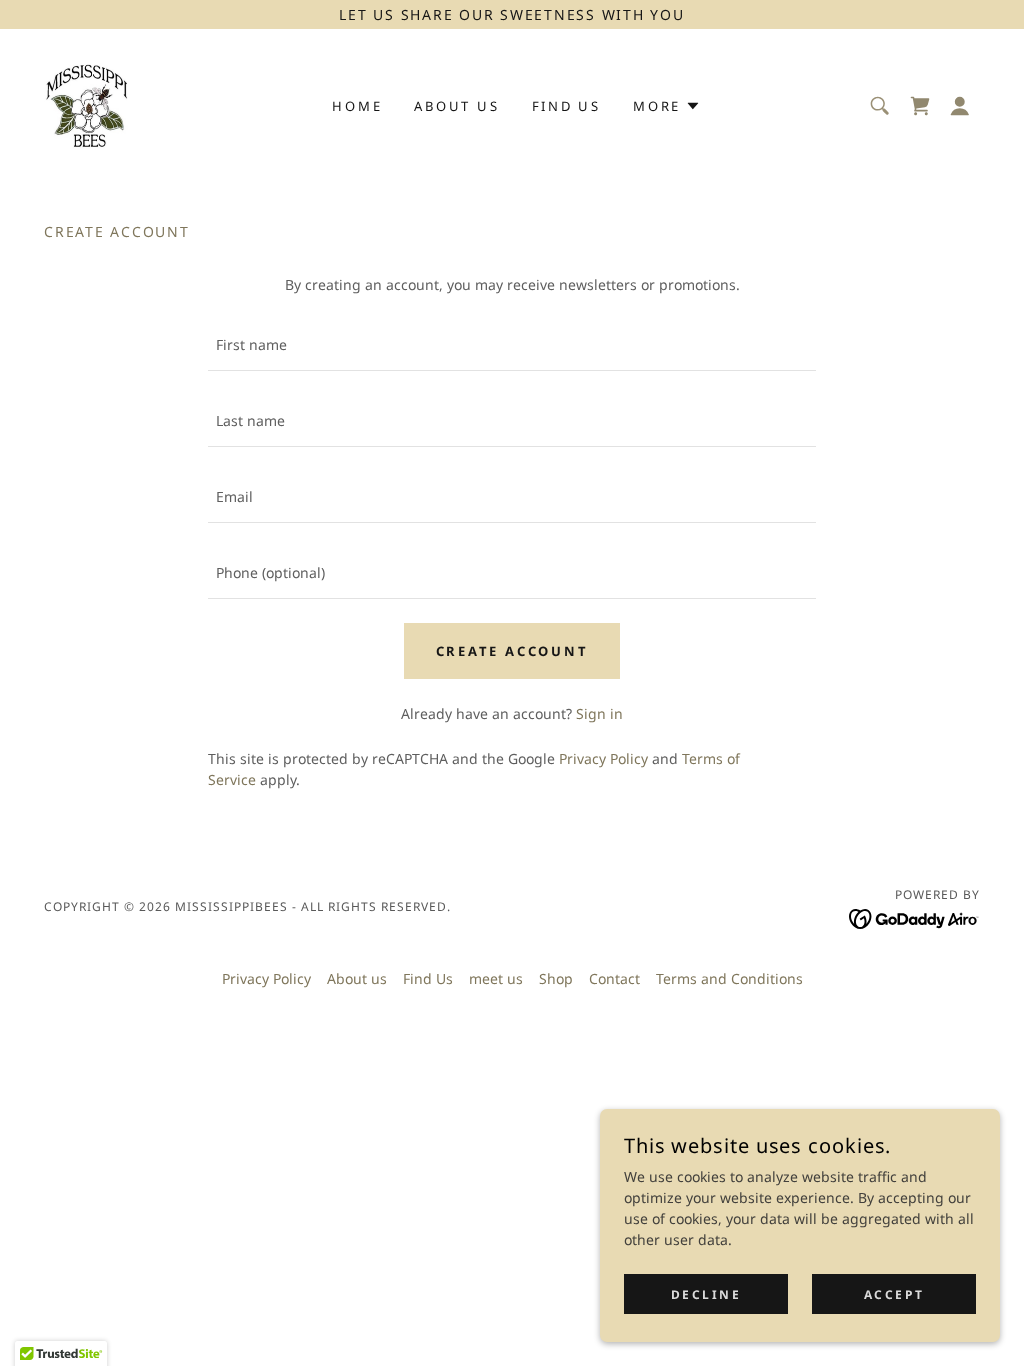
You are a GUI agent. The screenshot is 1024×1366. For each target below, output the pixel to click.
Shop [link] (556, 978)
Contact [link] (614, 978)
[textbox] (512, 345)
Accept (894, 1294)
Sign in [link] (599, 713)
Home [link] (357, 106)
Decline (706, 1294)
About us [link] (456, 106)
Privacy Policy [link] (603, 758)
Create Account (512, 651)
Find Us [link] (566, 106)
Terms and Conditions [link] (729, 978)
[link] (87, 103)
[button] (960, 106)
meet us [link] (496, 978)
